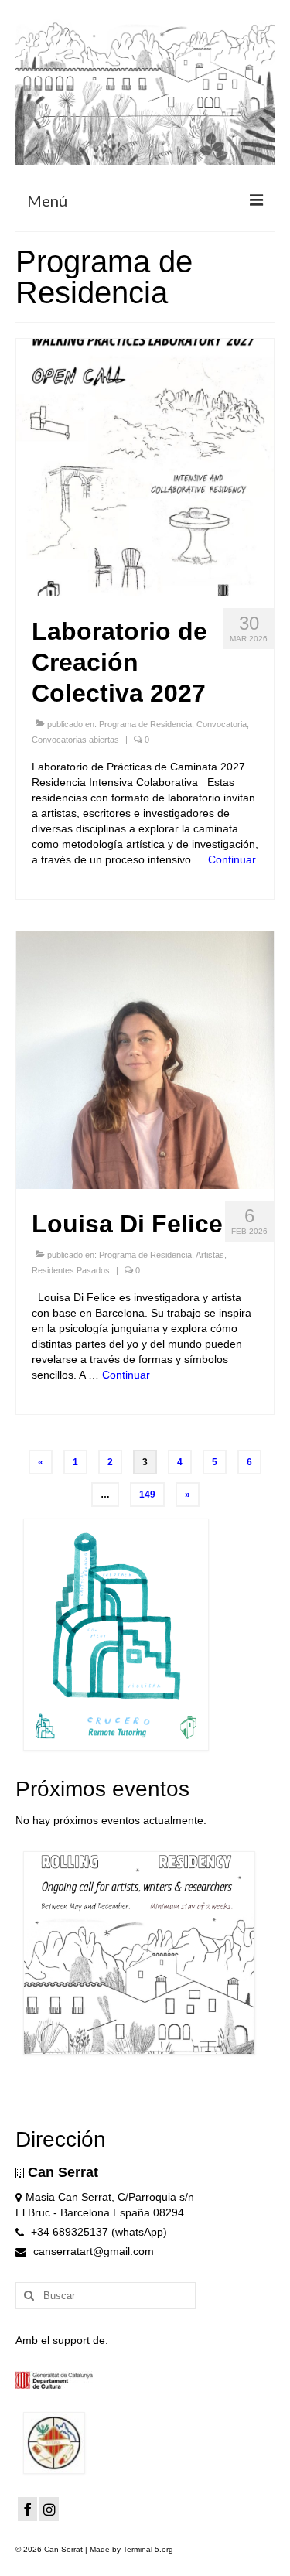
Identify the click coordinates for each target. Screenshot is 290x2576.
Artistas (210, 1255)
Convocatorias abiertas (75, 740)
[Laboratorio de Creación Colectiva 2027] (145, 467)
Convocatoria (222, 724)
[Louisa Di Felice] (145, 1060)
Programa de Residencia (145, 724)
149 (147, 1495)
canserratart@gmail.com (92, 2251)
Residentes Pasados (71, 1270)
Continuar (232, 859)
